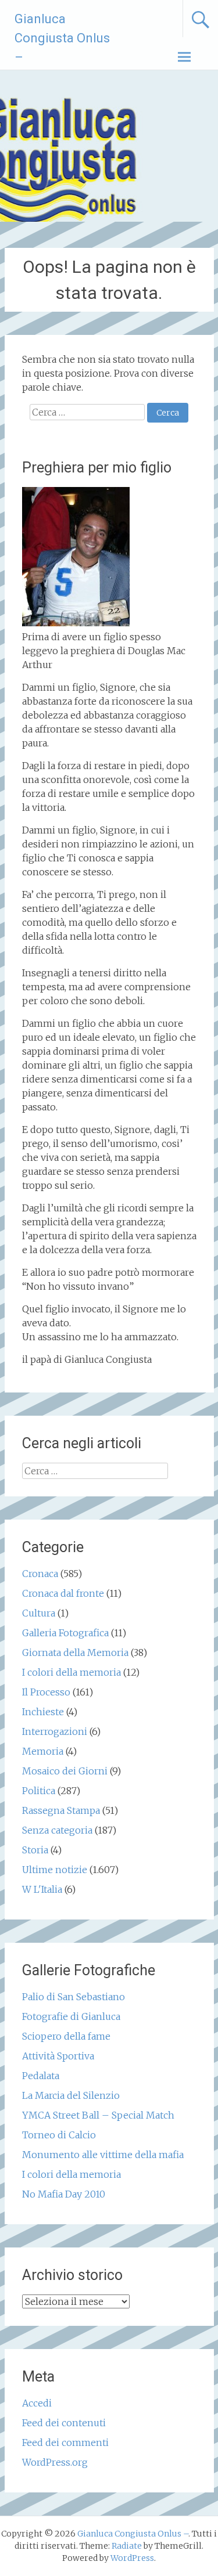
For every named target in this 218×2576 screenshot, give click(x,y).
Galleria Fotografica (65, 1633)
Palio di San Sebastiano (74, 1997)
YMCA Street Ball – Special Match (98, 2115)
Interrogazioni (55, 1731)
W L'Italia (42, 1889)
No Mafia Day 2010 (64, 2194)
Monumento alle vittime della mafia (103, 2155)
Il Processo (46, 1692)
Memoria (43, 1751)
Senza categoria (57, 1830)
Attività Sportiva (58, 2056)
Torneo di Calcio (59, 2135)
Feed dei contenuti (64, 2423)
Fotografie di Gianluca (71, 2016)
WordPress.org (55, 2462)
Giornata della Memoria (75, 1653)
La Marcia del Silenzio (71, 2095)
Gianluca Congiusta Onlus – (62, 38)
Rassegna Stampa (61, 1810)
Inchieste (43, 1712)
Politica (39, 1791)
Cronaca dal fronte (63, 1593)
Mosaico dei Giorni (65, 1771)
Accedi (37, 2403)
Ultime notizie (55, 1870)
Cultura (39, 1613)
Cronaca (40, 1574)
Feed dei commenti (65, 2442)
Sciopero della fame (66, 2036)
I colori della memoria (72, 1672)
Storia (35, 1850)
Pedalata (41, 2076)
